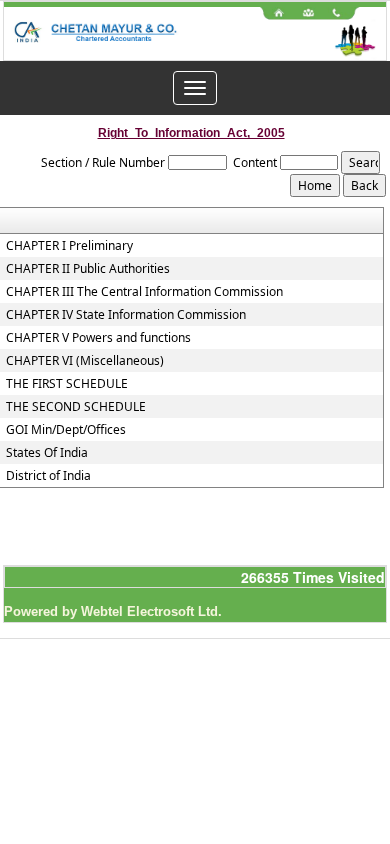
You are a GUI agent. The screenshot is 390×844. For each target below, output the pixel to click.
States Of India (47, 453)
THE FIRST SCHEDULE (67, 384)
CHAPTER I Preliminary (69, 246)
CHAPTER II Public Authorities (88, 269)
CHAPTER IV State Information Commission (126, 315)
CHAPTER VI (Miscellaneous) (85, 361)
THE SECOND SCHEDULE (76, 407)
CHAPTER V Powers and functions (98, 338)
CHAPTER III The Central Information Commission (144, 292)
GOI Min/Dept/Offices (66, 430)
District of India (48, 476)
